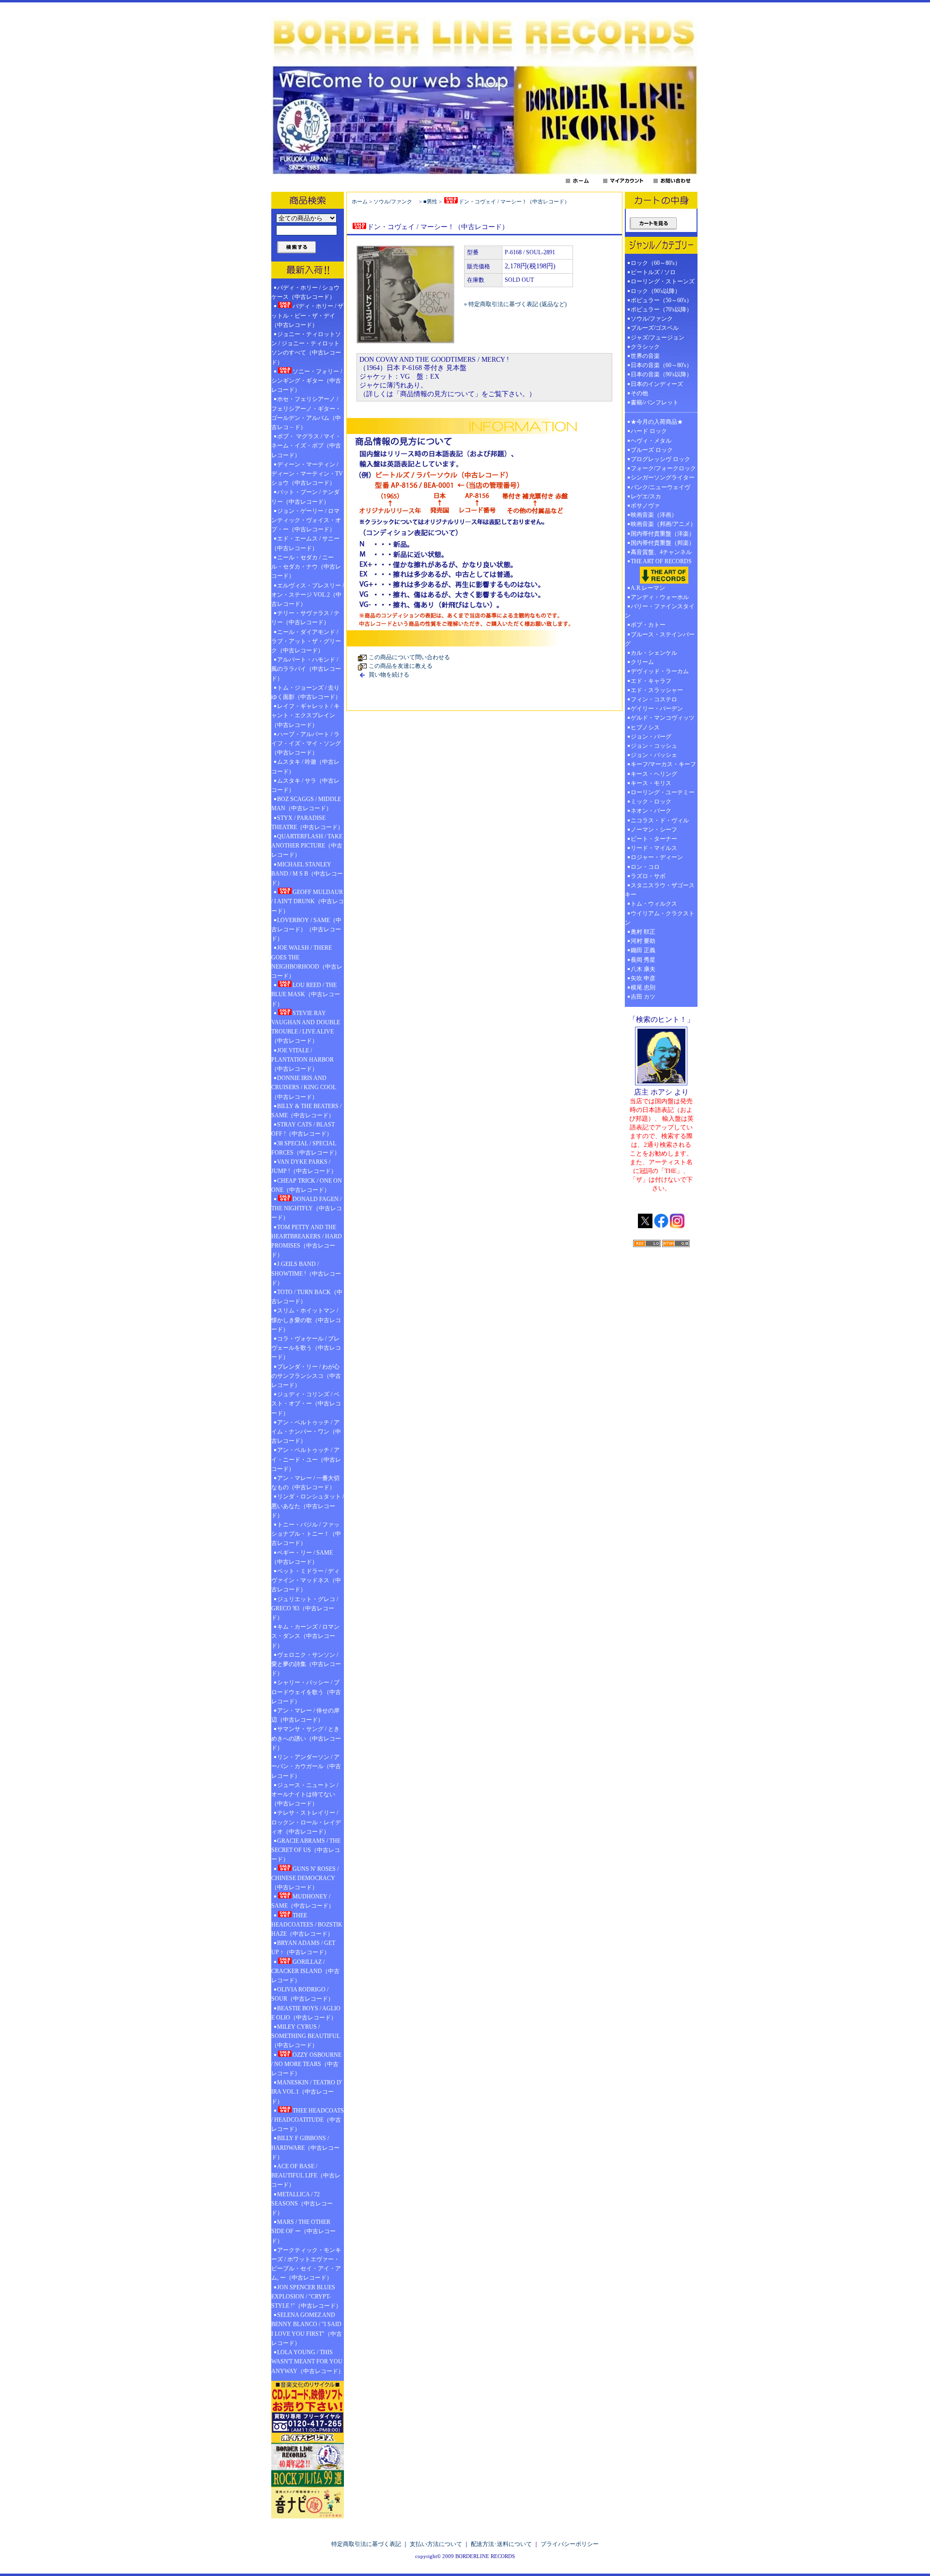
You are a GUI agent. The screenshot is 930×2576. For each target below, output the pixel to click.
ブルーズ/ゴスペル (655, 328)
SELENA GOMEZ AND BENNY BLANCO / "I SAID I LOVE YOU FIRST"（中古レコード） (307, 2329)
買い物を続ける (389, 675)
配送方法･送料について (501, 2544)
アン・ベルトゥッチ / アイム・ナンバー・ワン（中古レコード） (306, 1432)
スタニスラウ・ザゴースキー (660, 890)
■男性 (430, 201)
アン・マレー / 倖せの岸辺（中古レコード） (305, 1715)
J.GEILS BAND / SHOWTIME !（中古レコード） (306, 1273)
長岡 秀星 (643, 960)
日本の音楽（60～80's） (661, 365)
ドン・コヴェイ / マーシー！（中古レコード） (514, 201)
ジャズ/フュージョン (658, 338)
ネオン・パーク (651, 811)
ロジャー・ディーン (657, 857)
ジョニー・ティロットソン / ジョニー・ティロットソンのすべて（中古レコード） (306, 348)
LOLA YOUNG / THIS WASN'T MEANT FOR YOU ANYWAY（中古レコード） (308, 2361)
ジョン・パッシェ (654, 755)
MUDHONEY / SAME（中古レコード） (303, 1901)
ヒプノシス (645, 727)
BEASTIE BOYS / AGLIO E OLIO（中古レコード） (306, 2013)
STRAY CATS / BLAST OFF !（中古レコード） (303, 1129)
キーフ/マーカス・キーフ (663, 764)
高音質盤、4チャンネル (661, 552)
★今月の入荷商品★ (657, 422)
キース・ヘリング (654, 774)
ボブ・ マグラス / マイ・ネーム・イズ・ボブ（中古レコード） (306, 446)
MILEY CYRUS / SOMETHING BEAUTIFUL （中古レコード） (306, 2036)
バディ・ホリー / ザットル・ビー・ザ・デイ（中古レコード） (307, 315)
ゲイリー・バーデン (657, 709)
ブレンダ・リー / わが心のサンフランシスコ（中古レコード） (306, 1376)
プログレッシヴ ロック (660, 459)
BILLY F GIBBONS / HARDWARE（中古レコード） (305, 2147)
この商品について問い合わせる (409, 657)
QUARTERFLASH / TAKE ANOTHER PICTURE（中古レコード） (307, 846)
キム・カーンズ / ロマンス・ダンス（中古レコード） (305, 1636)
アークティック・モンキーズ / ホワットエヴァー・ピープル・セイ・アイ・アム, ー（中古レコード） (306, 2264)
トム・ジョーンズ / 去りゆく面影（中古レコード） (306, 692)
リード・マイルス (654, 848)
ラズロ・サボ (648, 876)
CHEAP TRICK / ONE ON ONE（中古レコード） (307, 1185)
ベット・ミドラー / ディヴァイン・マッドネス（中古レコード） (306, 1580)
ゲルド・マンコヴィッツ (663, 718)
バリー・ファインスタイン (660, 611)
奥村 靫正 (643, 932)
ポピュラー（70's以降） (661, 309)
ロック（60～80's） (656, 263)
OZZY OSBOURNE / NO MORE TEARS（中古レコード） (306, 2064)
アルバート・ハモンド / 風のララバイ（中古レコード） (306, 669)
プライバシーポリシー (570, 2544)
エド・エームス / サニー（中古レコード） (305, 543)
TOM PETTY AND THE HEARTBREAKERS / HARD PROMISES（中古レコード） (307, 1241)
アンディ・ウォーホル (660, 597)
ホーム (360, 201)
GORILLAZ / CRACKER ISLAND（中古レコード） (305, 1971)
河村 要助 (643, 941)
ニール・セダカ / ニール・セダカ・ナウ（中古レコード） (306, 567)
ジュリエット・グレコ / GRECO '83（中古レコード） (305, 1608)
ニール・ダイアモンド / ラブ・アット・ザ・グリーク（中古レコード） (306, 641)
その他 (642, 393)
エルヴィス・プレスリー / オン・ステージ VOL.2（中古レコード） (308, 595)
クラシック (645, 347)
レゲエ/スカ (646, 496)
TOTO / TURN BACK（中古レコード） (307, 1297)
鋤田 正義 (643, 950)
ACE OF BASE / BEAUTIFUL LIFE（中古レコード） (306, 2175)
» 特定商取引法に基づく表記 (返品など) (515, 304)
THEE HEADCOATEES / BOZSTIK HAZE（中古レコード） (307, 1925)
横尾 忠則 (643, 987)
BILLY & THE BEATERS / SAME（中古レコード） (306, 1111)
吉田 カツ (643, 997)
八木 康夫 (643, 969)
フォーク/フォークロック (663, 468)
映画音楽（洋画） (654, 515)
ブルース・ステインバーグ (660, 639)
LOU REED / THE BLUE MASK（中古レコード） (306, 994)
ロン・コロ (645, 867)
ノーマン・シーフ (654, 830)
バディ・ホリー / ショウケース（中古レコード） (305, 292)
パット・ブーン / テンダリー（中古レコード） (305, 497)
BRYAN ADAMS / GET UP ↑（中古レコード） (303, 1948)
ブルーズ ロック (652, 450)
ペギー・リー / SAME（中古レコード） (302, 1557)
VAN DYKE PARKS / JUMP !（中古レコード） (304, 1166)
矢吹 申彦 (643, 978)
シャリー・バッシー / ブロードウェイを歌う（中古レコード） (306, 1692)
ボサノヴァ (645, 506)
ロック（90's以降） (659, 291)
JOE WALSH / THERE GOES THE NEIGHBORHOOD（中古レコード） (307, 962)
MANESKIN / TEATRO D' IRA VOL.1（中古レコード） (307, 2092)
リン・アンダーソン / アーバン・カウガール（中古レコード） (306, 1766)
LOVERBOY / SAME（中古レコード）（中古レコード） (306, 929)
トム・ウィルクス (654, 904)
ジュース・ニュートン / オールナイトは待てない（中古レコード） (305, 1794)
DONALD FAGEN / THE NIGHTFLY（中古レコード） (307, 1208)
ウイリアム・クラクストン (660, 918)
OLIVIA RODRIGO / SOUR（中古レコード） (302, 1994)
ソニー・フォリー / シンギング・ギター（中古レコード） (307, 381)
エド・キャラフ (651, 681)
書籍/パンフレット (655, 402)
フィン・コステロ (654, 699)
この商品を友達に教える (401, 666)
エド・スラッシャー (657, 690)
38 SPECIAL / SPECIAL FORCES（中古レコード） (306, 1148)
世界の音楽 (645, 356)
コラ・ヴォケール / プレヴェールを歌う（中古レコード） (306, 1348)
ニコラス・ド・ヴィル (660, 820)
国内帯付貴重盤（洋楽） (663, 534)
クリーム (642, 662)
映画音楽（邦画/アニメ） (663, 524)
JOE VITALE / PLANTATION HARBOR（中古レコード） (302, 1060)
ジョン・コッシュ (654, 746)
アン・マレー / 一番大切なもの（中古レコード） (305, 1483)
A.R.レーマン (648, 588)
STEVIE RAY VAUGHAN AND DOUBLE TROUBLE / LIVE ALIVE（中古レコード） (306, 1027)
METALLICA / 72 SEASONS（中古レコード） (302, 2204)
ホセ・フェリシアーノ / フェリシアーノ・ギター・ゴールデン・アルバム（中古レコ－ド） (306, 413)
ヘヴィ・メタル (651, 441)
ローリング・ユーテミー (663, 792)
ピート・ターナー (654, 839)
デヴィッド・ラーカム (660, 671)
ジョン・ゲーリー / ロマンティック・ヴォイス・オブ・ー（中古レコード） (306, 520)
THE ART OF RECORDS (661, 561)
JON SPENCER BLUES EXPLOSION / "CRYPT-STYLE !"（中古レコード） (306, 2297)
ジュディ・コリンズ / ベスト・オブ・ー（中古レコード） (306, 1404)
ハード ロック (649, 431)
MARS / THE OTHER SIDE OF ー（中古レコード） (303, 2231)
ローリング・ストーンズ (663, 281)
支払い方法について (436, 2544)
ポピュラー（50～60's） (661, 300)
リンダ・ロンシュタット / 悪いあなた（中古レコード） (308, 1506)
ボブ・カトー (648, 625)
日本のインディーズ (657, 384)
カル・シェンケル (654, 653)
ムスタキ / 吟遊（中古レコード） (305, 766)
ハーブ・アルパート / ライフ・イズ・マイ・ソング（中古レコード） (306, 743)
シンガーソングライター (663, 478)
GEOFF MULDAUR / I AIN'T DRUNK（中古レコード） (308, 901)
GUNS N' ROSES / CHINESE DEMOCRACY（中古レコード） (305, 1878)
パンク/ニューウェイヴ (660, 487)
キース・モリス (651, 783)
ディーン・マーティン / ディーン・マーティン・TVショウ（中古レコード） (307, 474)
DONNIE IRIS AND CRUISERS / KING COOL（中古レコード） (304, 1087)
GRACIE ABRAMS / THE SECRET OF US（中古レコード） (306, 1850)
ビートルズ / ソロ (653, 272)
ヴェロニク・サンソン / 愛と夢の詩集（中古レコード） (306, 1664)
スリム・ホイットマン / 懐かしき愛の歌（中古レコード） (306, 1320)
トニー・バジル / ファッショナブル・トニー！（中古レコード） (306, 1534)
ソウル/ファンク (395, 201)
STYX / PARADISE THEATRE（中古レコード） (307, 823)
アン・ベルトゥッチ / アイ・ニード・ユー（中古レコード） (306, 1459)
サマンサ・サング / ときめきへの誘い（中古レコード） (306, 1738)
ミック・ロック (651, 802)
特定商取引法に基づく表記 (366, 2544)
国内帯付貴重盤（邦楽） (663, 543)
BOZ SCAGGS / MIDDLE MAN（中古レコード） (306, 804)
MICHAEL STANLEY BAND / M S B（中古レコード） (307, 874)
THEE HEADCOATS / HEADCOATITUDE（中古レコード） (308, 2120)
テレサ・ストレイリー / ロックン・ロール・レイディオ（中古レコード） (306, 1822)
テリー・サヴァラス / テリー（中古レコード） (305, 618)
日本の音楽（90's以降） (661, 374)
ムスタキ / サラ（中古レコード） (305, 785)
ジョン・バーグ (651, 737)
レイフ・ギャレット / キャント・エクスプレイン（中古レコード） (305, 715)
